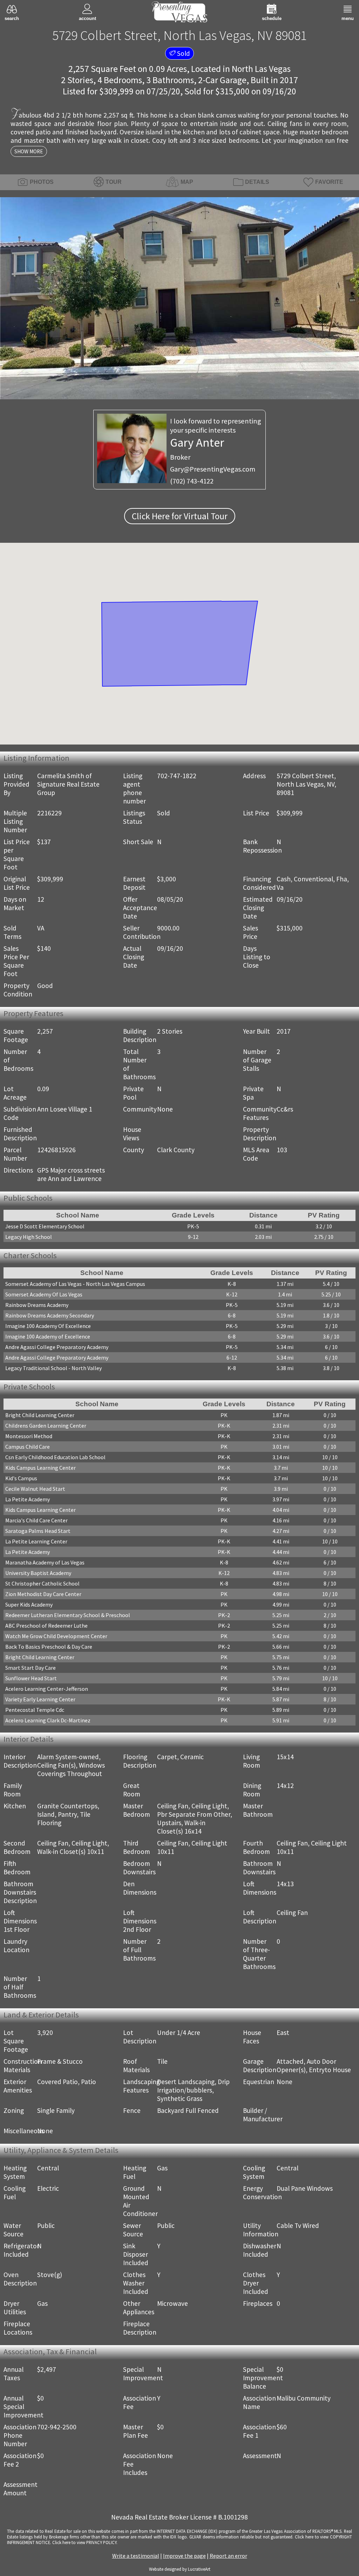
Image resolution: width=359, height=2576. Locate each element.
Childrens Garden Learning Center (46, 1428)
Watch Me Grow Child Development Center (56, 1638)
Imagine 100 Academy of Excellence (48, 1338)
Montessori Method (29, 1438)
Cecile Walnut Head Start (35, 1491)
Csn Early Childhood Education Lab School (55, 1459)
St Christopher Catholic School (42, 1586)
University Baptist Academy (38, 1575)
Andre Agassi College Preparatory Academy (57, 1348)
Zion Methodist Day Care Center (43, 1596)
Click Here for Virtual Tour (180, 516)
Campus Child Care (28, 1449)
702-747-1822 (177, 776)
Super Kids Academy (29, 1607)
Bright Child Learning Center (40, 1417)
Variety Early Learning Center (40, 1701)
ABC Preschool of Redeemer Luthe (46, 1628)
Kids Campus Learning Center (40, 1470)
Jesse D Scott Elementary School (45, 1227)
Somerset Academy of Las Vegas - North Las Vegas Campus (75, 1285)
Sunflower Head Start (31, 1680)
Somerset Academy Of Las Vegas (44, 1296)
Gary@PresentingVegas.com (213, 469)
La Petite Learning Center (36, 1543)
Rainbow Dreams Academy (37, 1306)
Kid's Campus (21, 1480)
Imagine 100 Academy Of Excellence (48, 1327)
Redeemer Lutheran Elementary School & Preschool (68, 1617)
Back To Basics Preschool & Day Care (49, 1649)
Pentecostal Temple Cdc (35, 1712)
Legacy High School (29, 1237)
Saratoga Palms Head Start (38, 1533)
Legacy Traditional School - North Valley (53, 1369)
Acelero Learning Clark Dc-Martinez (48, 1722)
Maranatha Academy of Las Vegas (45, 1564)
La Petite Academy (28, 1501)
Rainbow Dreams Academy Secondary (50, 1317)
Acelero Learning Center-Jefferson (47, 1691)
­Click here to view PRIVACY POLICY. (85, 2544)
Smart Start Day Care (31, 1670)
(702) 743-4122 (192, 481)
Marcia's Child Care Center (36, 1522)
